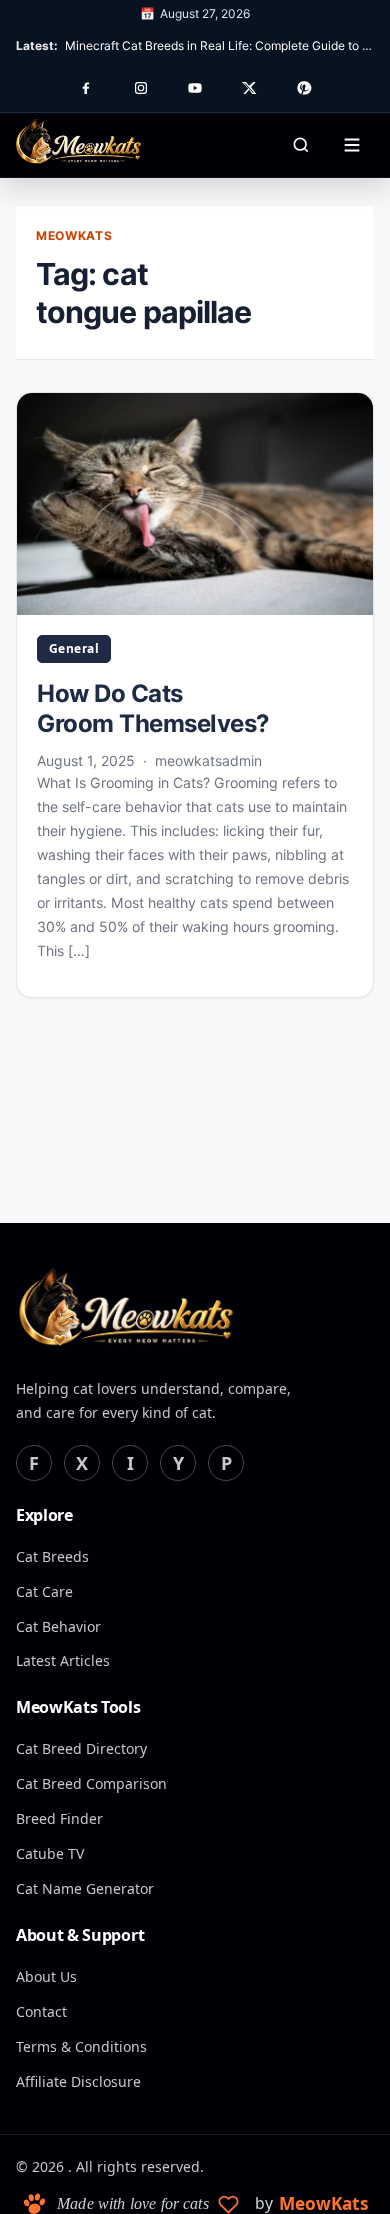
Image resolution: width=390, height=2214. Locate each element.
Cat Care (44, 1591)
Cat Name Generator (85, 1888)
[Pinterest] (304, 88)
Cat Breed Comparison (91, 1783)
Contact (41, 2011)
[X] (249, 88)
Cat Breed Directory (81, 1748)
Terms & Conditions (81, 2046)
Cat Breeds (52, 1556)
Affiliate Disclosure (78, 2081)
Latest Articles (63, 1660)
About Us (46, 1976)
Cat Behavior (58, 1626)
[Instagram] (141, 88)
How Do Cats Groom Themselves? (153, 708)
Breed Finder (59, 1818)
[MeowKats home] (78, 141)
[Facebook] (86, 88)
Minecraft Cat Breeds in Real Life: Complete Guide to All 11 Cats (219, 45)
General (74, 648)
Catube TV (50, 1853)
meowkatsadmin (208, 760)
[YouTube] (195, 88)
